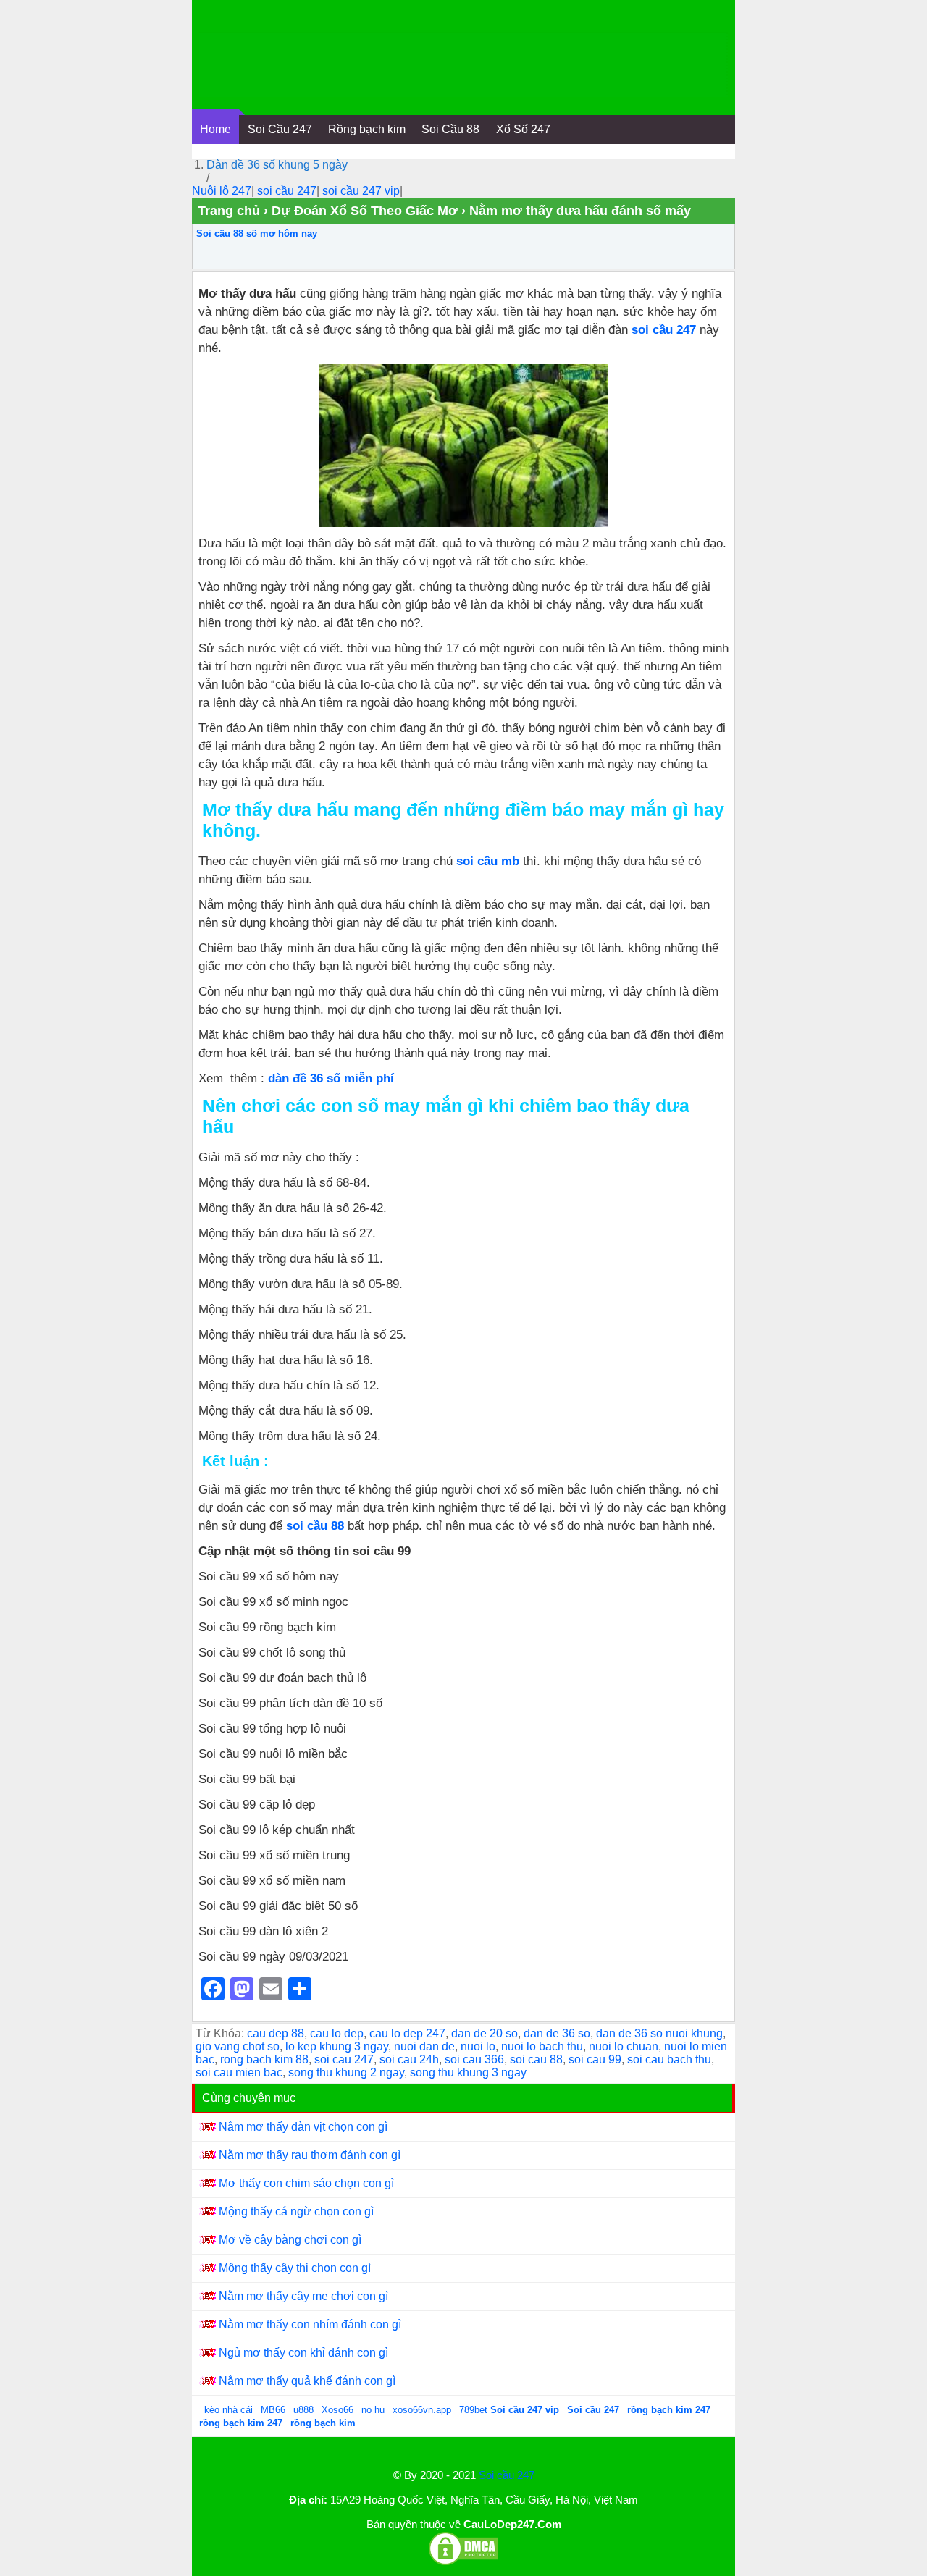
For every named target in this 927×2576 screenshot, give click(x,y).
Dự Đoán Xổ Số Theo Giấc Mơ (365, 211)
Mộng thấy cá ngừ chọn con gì (296, 2211)
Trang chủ (229, 211)
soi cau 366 (474, 2059)
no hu (374, 2410)
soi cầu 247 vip (361, 191)
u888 (303, 2410)
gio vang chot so (238, 2046)
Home (215, 129)
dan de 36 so (557, 2033)
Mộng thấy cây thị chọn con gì (295, 2268)
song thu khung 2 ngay (346, 2072)
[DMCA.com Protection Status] (463, 2563)
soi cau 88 (536, 2059)
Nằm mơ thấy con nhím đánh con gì (310, 2324)
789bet (475, 2410)
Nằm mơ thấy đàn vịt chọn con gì (303, 2127)
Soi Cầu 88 (450, 129)
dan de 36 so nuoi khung (659, 2033)
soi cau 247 (344, 2059)
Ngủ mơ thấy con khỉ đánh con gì (303, 2353)
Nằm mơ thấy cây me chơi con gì (303, 2296)
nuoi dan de (424, 2046)
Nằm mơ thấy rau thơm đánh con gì (310, 2155)
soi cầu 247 (287, 191)
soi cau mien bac (239, 2072)
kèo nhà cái (228, 2410)
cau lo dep (337, 2033)
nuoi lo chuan (624, 2046)
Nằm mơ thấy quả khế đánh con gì (307, 2381)
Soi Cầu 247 (280, 129)
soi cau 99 (595, 2059)
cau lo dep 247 (407, 2033)
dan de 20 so (485, 2033)
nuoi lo (478, 2046)
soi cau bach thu (669, 2059)
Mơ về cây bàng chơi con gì (290, 2240)
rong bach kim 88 (264, 2059)
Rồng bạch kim (367, 129)
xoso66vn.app (423, 2410)
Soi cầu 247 (507, 2475)
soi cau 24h (409, 2059)
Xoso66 (339, 2410)
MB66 (273, 2410)
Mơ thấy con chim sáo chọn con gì (306, 2183)
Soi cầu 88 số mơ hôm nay (257, 233)
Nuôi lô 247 (222, 191)
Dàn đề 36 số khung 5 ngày (277, 165)
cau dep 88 (276, 2033)
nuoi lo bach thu (542, 2046)
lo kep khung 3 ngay (337, 2046)
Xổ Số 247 (523, 129)
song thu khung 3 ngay (468, 2072)
